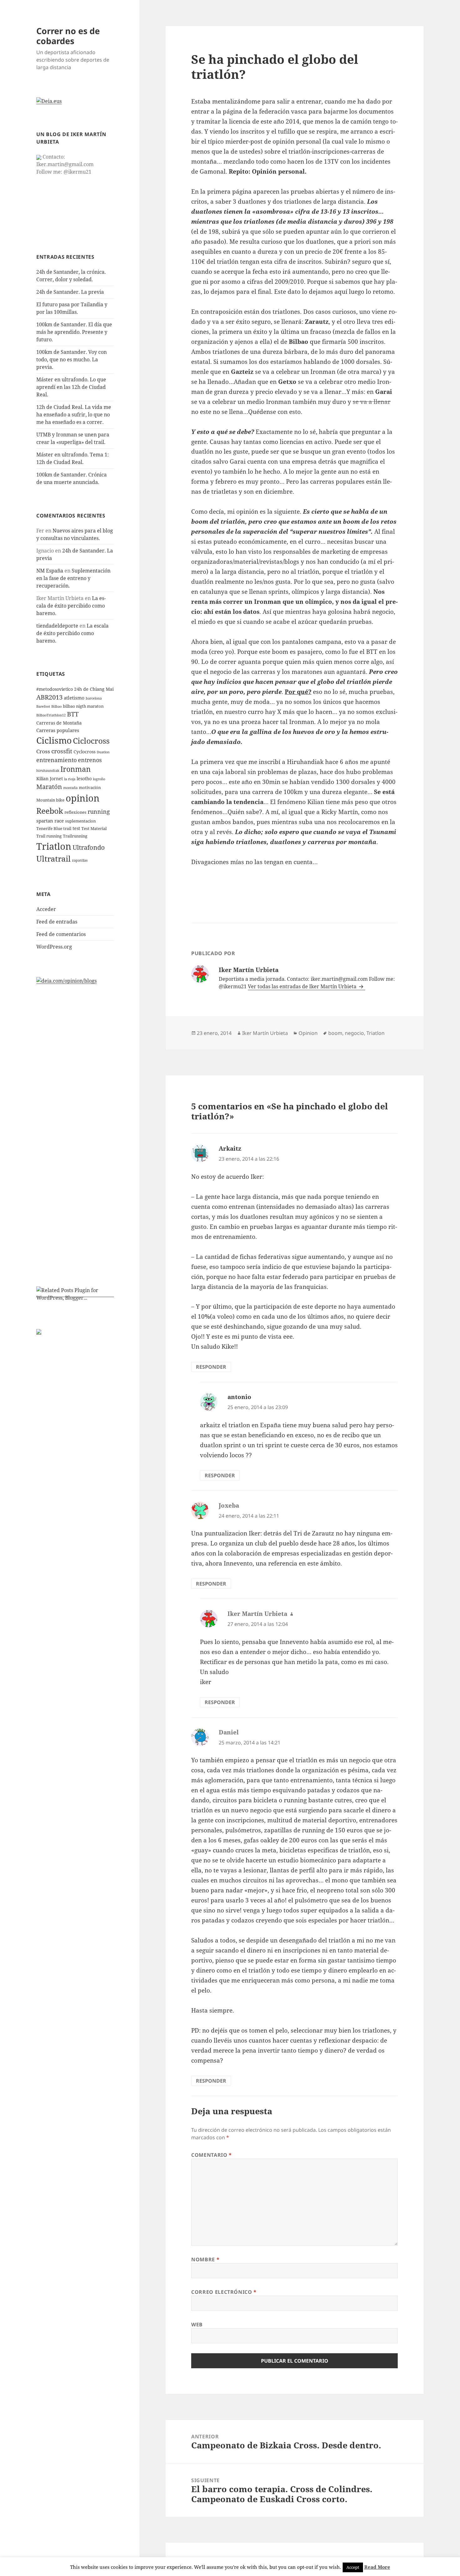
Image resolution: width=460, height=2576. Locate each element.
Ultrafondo (89, 847)
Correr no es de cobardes (68, 36)
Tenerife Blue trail (54, 829)
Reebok (50, 811)
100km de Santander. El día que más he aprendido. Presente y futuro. (74, 332)
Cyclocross (84, 752)
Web (197, 2324)
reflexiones (75, 812)
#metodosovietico (55, 689)
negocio (354, 1033)
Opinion (308, 1033)
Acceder (46, 909)
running (99, 812)
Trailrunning (75, 836)
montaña (70, 788)
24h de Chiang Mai (94, 689)
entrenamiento (56, 760)
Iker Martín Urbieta (265, 1033)
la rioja (70, 779)
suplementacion (80, 821)
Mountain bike (50, 800)
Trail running (49, 836)
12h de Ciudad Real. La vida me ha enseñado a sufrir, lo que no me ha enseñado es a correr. (74, 415)
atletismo (74, 698)
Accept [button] (353, 2567)
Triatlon (54, 846)
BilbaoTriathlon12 (51, 715)
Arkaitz (230, 1148)
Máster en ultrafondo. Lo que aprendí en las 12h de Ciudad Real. (71, 387)
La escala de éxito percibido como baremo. (71, 606)
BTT (73, 714)
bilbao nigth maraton (83, 706)
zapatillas (80, 860)
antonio (239, 1397)
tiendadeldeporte (57, 626)
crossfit (62, 751)
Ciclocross (91, 741)
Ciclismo (54, 740)
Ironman (76, 769)
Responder (211, 1367)
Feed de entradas (57, 922)
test (76, 828)
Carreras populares (58, 730)
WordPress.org (54, 947)
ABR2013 (49, 697)
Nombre (205, 2259)
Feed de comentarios (61, 934)
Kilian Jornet (50, 779)
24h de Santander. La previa (70, 292)
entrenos (90, 760)
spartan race (50, 821)
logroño (99, 779)
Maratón (49, 787)
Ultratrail (54, 858)
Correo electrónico (224, 2292)
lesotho (84, 779)
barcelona (94, 698)
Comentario (212, 2155)
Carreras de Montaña (59, 723)
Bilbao (56, 706)
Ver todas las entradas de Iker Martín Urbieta (303, 986)
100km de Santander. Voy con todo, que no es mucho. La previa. (72, 359)
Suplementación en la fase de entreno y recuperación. (73, 578)
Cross (43, 751)
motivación (90, 788)
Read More (377, 2567)
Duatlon (103, 752)
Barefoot (43, 706)
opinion (83, 798)
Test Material (94, 829)
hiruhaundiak (48, 771)
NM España (50, 571)
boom (335, 1033)
